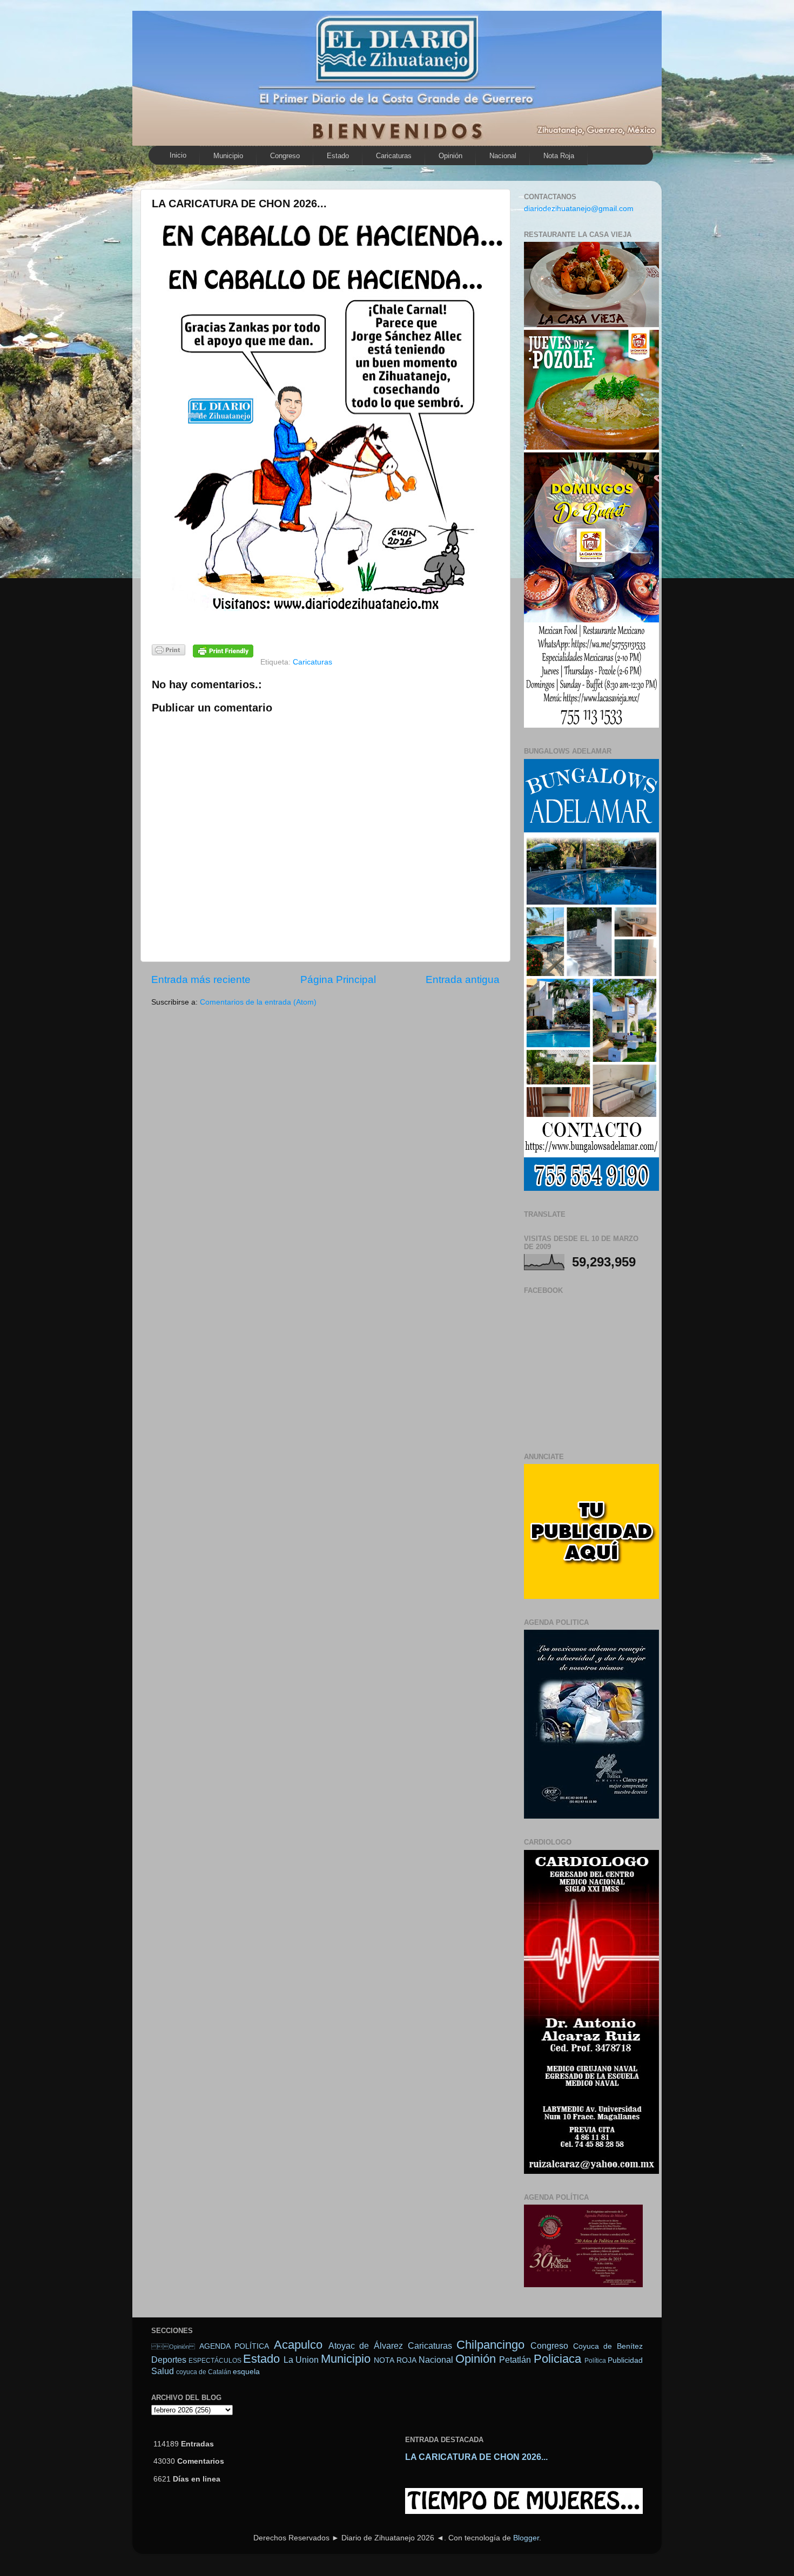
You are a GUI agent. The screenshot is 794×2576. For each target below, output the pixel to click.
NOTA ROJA (395, 2360)
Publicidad (625, 2360)
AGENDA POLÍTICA (234, 2346)
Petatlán (515, 2360)
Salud (163, 2371)
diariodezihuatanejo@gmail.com (579, 209)
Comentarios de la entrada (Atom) (258, 1002)
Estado (338, 156)
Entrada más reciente (201, 979)
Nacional (503, 156)
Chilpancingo (490, 2345)
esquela (246, 2372)
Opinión (450, 156)
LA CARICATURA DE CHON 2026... (476, 2457)
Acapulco (298, 2345)
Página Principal (338, 979)
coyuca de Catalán (204, 2372)
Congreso (285, 156)
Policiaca (557, 2359)
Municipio (228, 156)
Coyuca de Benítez (608, 2346)
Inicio (178, 155)
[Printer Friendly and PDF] (169, 652)
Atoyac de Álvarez (366, 2345)
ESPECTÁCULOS (215, 2361)
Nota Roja (559, 156)
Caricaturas (394, 156)
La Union (301, 2360)
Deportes (169, 2360)
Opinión (173, 2347)
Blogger (526, 2538)
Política (595, 2361)
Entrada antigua (463, 979)
